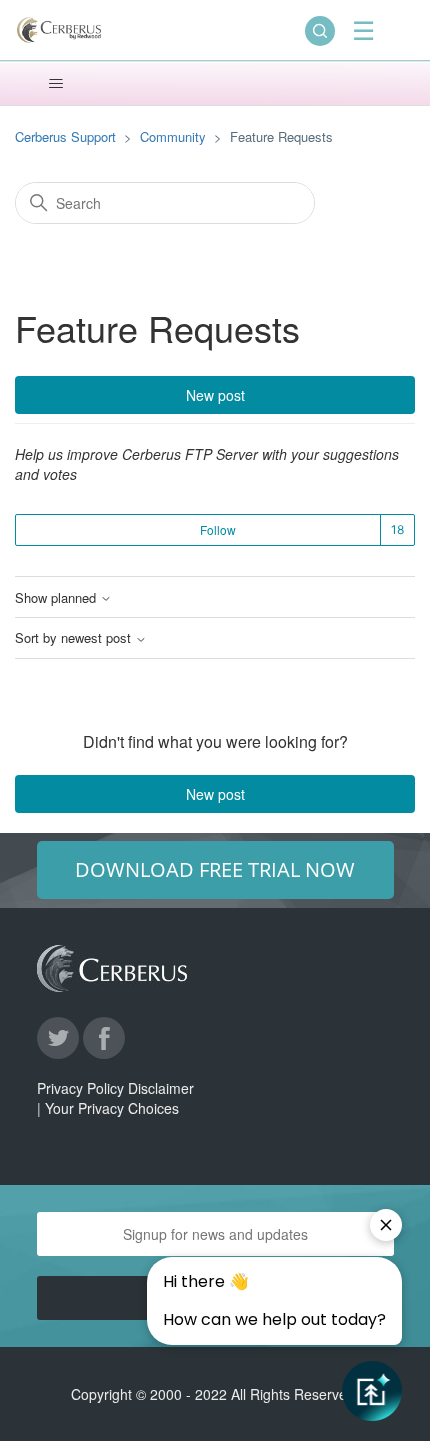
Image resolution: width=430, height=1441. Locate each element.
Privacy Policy (80, 1088)
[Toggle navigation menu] (55, 84)
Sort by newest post (75, 638)
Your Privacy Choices (112, 1108)
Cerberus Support (65, 136)
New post (215, 395)
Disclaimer (161, 1088)
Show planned (57, 598)
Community (173, 136)
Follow (218, 529)
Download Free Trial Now (215, 869)
